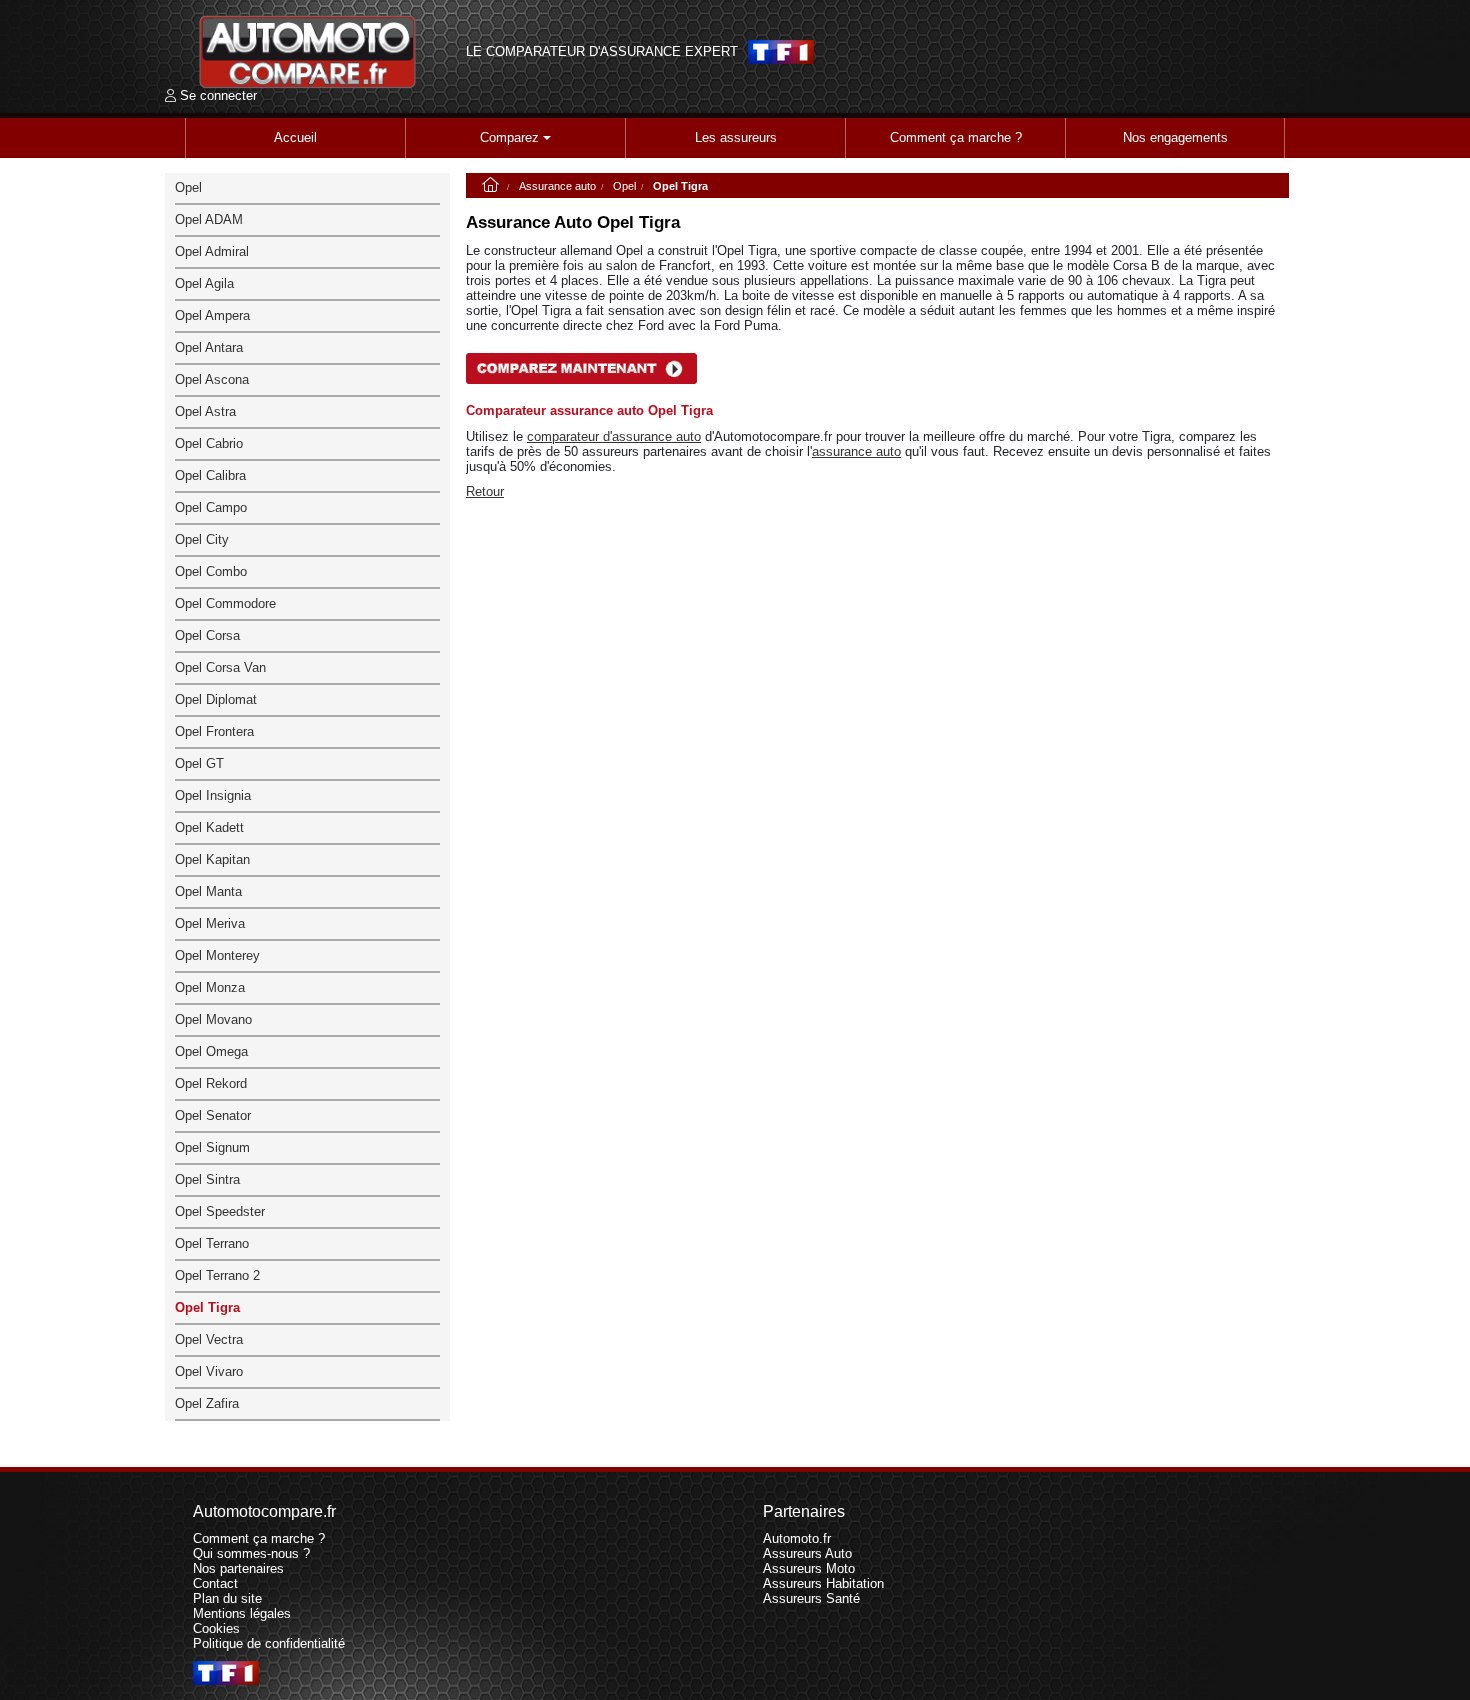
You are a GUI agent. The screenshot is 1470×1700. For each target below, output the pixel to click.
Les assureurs (736, 137)
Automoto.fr (797, 1538)
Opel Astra (205, 411)
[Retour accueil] (308, 52)
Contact (215, 1583)
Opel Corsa (207, 635)
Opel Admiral (212, 251)
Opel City (202, 539)
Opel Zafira (207, 1403)
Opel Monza (210, 987)
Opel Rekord (211, 1083)
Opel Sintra (207, 1179)
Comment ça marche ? (956, 137)
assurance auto (856, 451)
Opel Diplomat (216, 699)
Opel (624, 186)
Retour (485, 491)
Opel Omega (211, 1051)
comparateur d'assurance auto (614, 436)
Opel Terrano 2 (217, 1275)
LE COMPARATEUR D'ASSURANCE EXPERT (602, 52)
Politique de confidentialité (269, 1643)
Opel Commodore (225, 603)
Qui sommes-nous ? (251, 1553)
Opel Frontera (214, 731)
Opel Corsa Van (220, 667)
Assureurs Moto (809, 1568)
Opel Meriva (210, 923)
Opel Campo (211, 507)
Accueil (295, 137)
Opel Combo (211, 571)
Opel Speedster (220, 1211)
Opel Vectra (209, 1339)
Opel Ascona (212, 379)
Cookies (216, 1628)
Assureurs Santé (811, 1598)
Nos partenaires (238, 1568)
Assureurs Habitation (823, 1583)
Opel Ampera (212, 315)
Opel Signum (212, 1147)
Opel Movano (213, 1019)
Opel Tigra (207, 1307)
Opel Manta (208, 891)
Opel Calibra (210, 475)
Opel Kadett (209, 827)
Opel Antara (209, 347)
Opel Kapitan (212, 859)
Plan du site (227, 1598)
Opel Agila (204, 283)
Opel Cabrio (209, 443)
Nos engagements (1175, 137)
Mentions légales (242, 1613)
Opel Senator (213, 1115)
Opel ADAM (209, 219)
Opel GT (199, 763)
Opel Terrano (212, 1243)
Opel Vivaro (209, 1371)
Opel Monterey (217, 955)
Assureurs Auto (807, 1553)
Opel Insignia (213, 795)
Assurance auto (557, 186)
